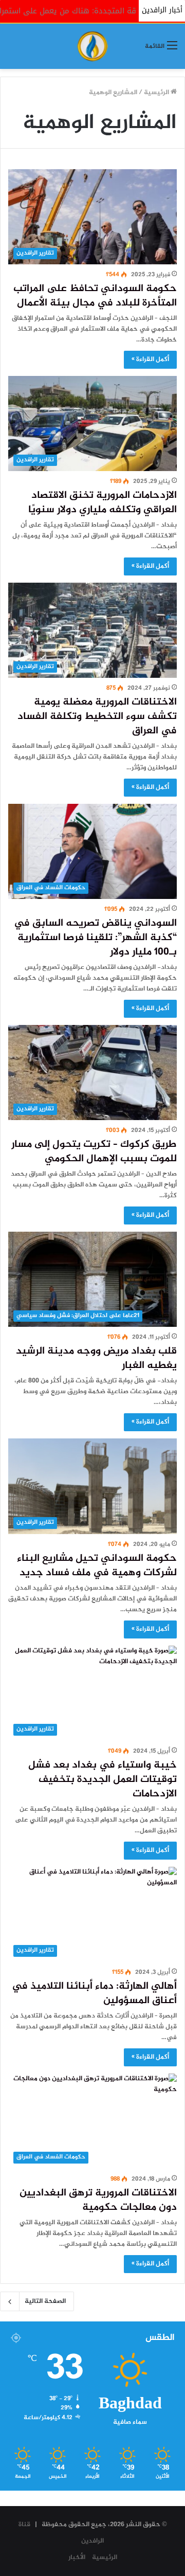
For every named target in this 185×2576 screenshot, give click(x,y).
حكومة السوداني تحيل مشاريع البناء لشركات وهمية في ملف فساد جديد (97, 1566)
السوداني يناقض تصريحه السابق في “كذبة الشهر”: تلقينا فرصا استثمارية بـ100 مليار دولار (95, 938)
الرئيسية (157, 93)
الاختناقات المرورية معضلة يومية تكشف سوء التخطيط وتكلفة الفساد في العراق (97, 717)
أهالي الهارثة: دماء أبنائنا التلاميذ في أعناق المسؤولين (94, 1994)
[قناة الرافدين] (92, 46)
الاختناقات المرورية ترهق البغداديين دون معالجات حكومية (98, 2200)
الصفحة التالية (45, 2301)
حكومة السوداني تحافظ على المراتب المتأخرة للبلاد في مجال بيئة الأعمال (95, 296)
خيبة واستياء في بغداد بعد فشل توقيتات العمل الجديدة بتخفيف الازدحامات (103, 1780)
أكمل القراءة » (150, 359)
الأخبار (77, 2557)
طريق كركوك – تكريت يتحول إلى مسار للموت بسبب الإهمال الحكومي (94, 1152)
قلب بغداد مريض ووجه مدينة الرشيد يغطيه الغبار (96, 1358)
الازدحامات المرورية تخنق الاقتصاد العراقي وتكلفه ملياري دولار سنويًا (103, 503)
